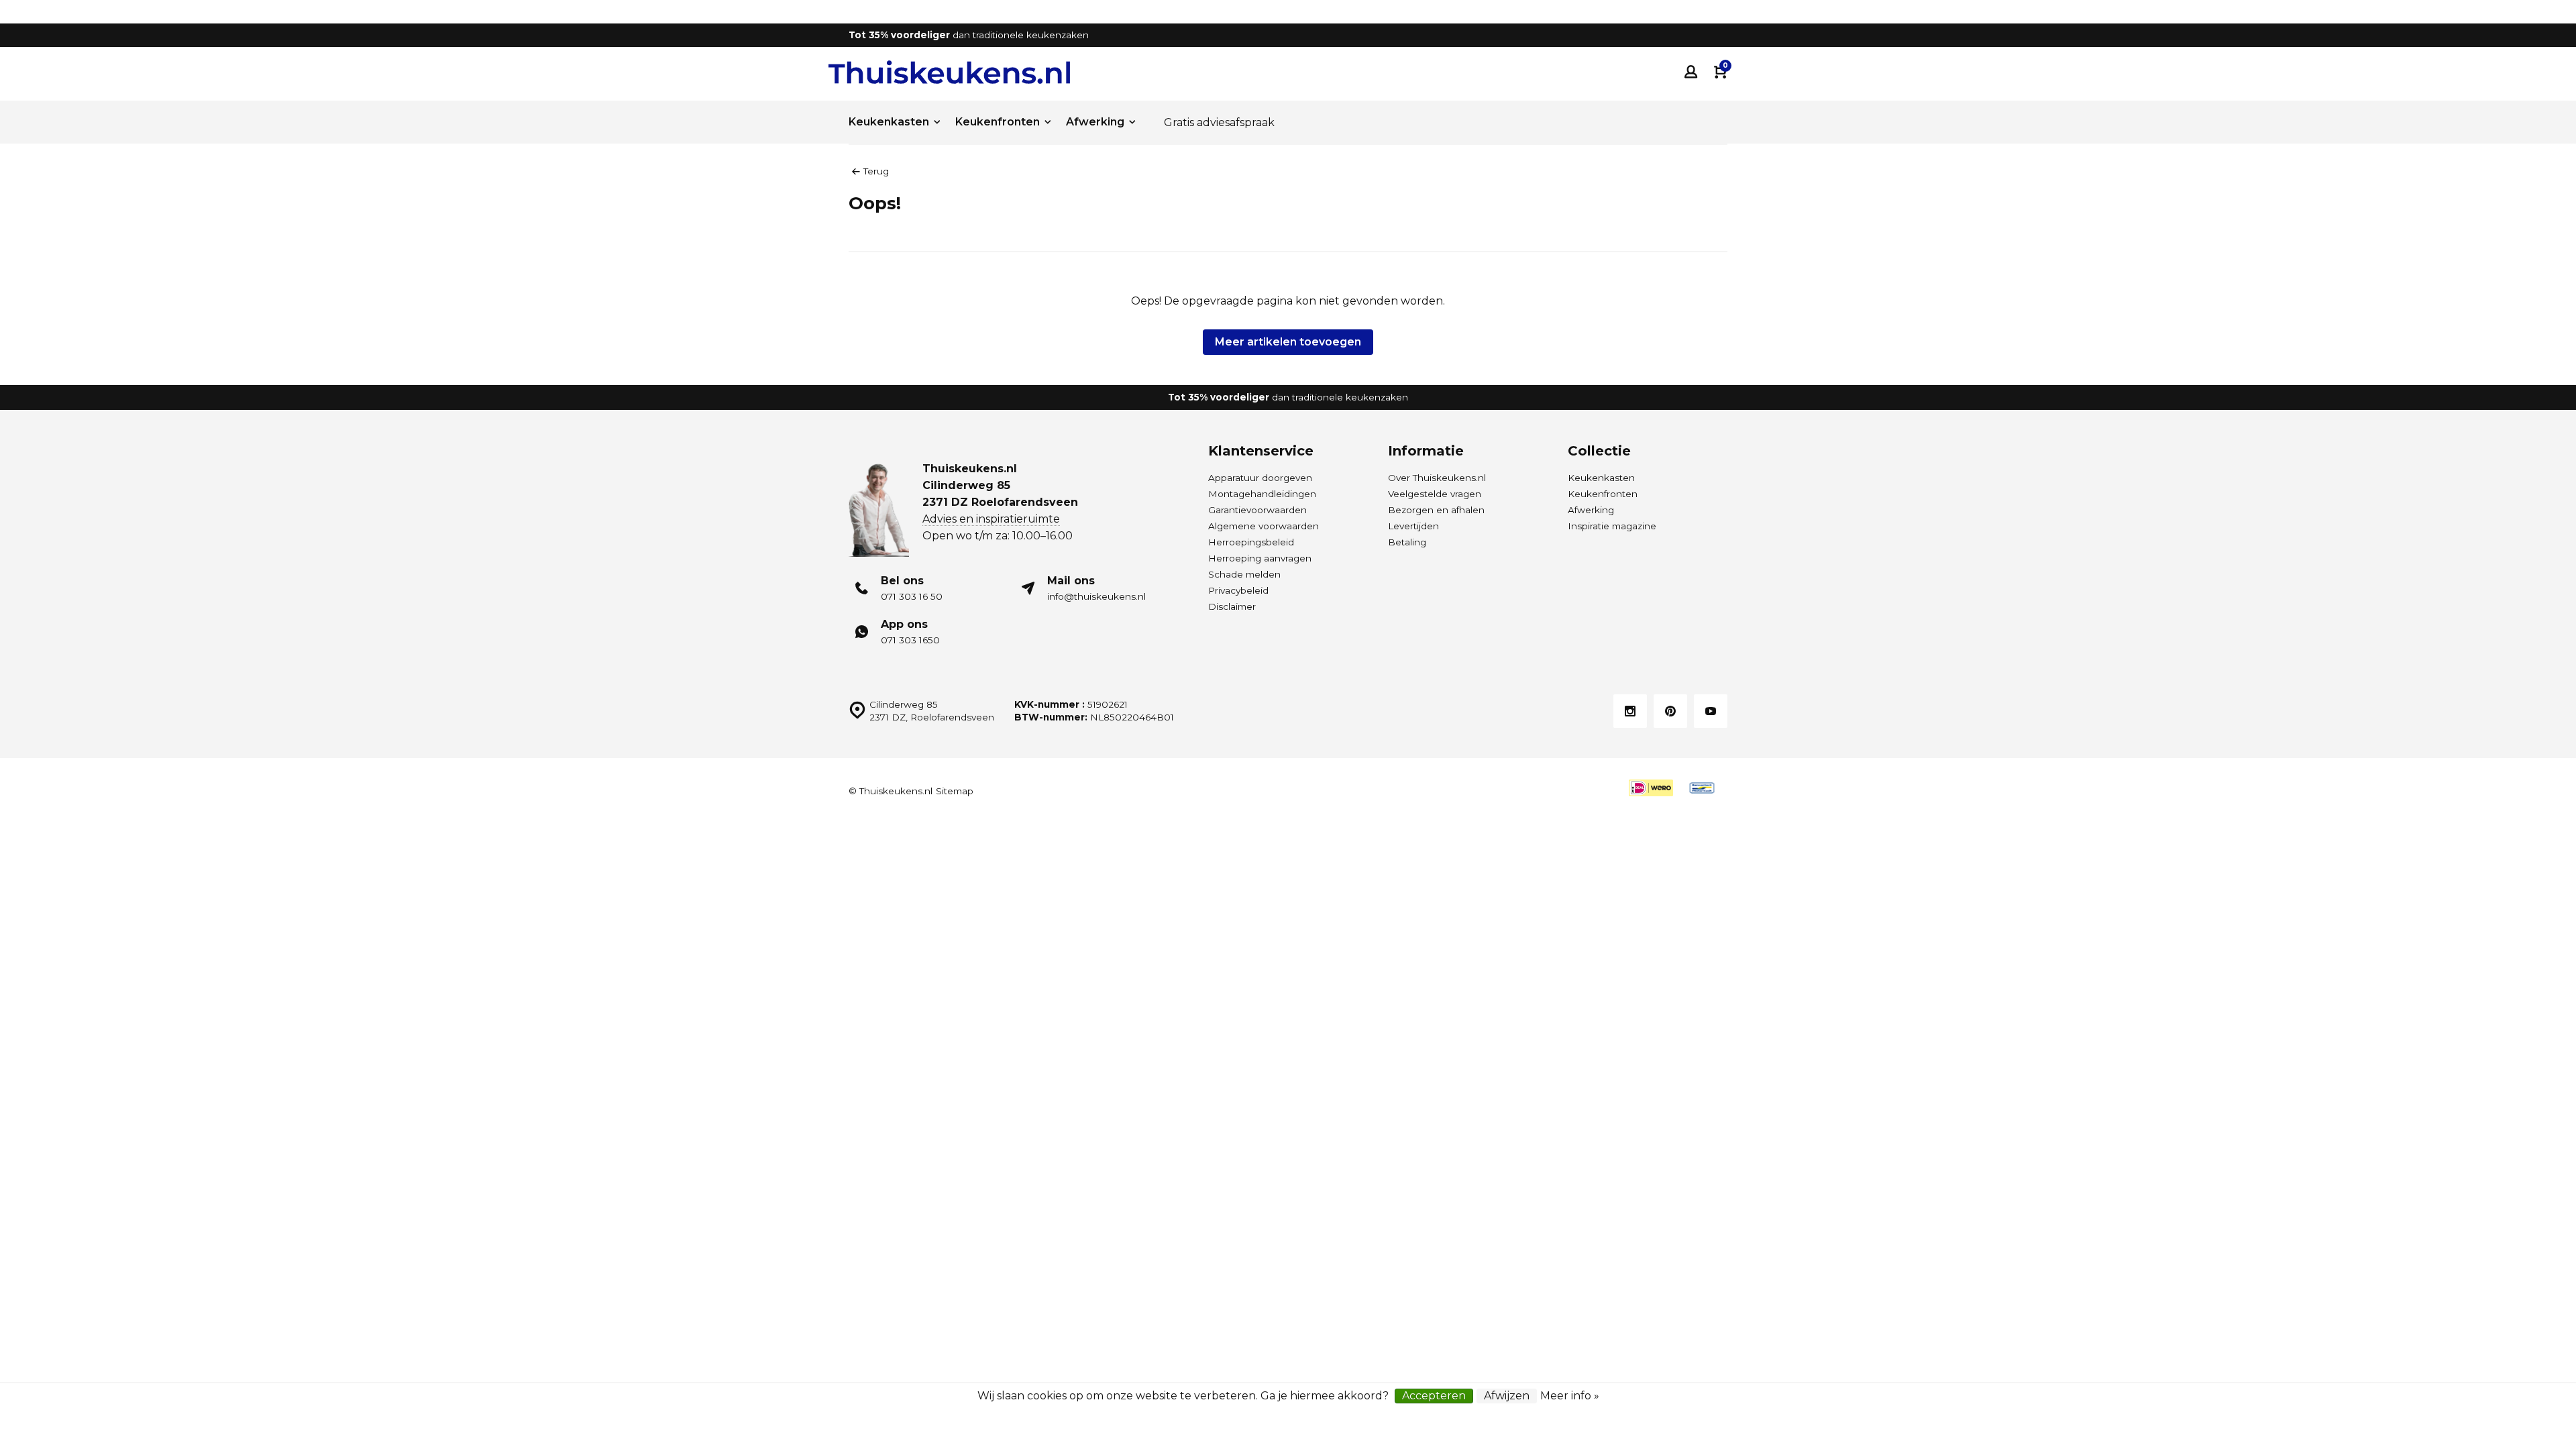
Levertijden (1413, 526)
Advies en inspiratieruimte (991, 519)
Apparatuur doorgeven (1260, 478)
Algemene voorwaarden (1264, 526)
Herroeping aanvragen (1260, 558)
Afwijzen (1507, 1396)
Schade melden (1244, 574)
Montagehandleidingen (1262, 494)
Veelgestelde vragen (1435, 494)
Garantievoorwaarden (1257, 510)
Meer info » (1570, 1396)
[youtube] (1711, 711)
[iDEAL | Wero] (1651, 788)
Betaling (1407, 542)
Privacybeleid (1238, 590)
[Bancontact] (1702, 788)
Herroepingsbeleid (1251, 542)
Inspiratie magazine (1612, 526)
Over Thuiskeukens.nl (1437, 478)
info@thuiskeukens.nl (1096, 596)
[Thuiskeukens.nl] (949, 72)
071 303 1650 (910, 640)
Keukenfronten (998, 122)
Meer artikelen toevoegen (1288, 342)
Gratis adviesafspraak (1219, 122)
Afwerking (1095, 122)
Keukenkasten (889, 122)
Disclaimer (1232, 606)
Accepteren (1434, 1396)
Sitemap (955, 791)
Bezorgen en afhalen (1436, 510)
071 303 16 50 (912, 596)
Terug (876, 171)
